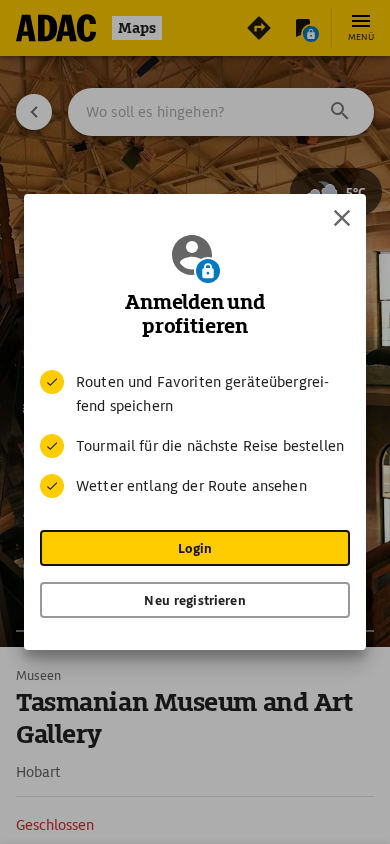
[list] (195, 434)
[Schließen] (342, 218)
